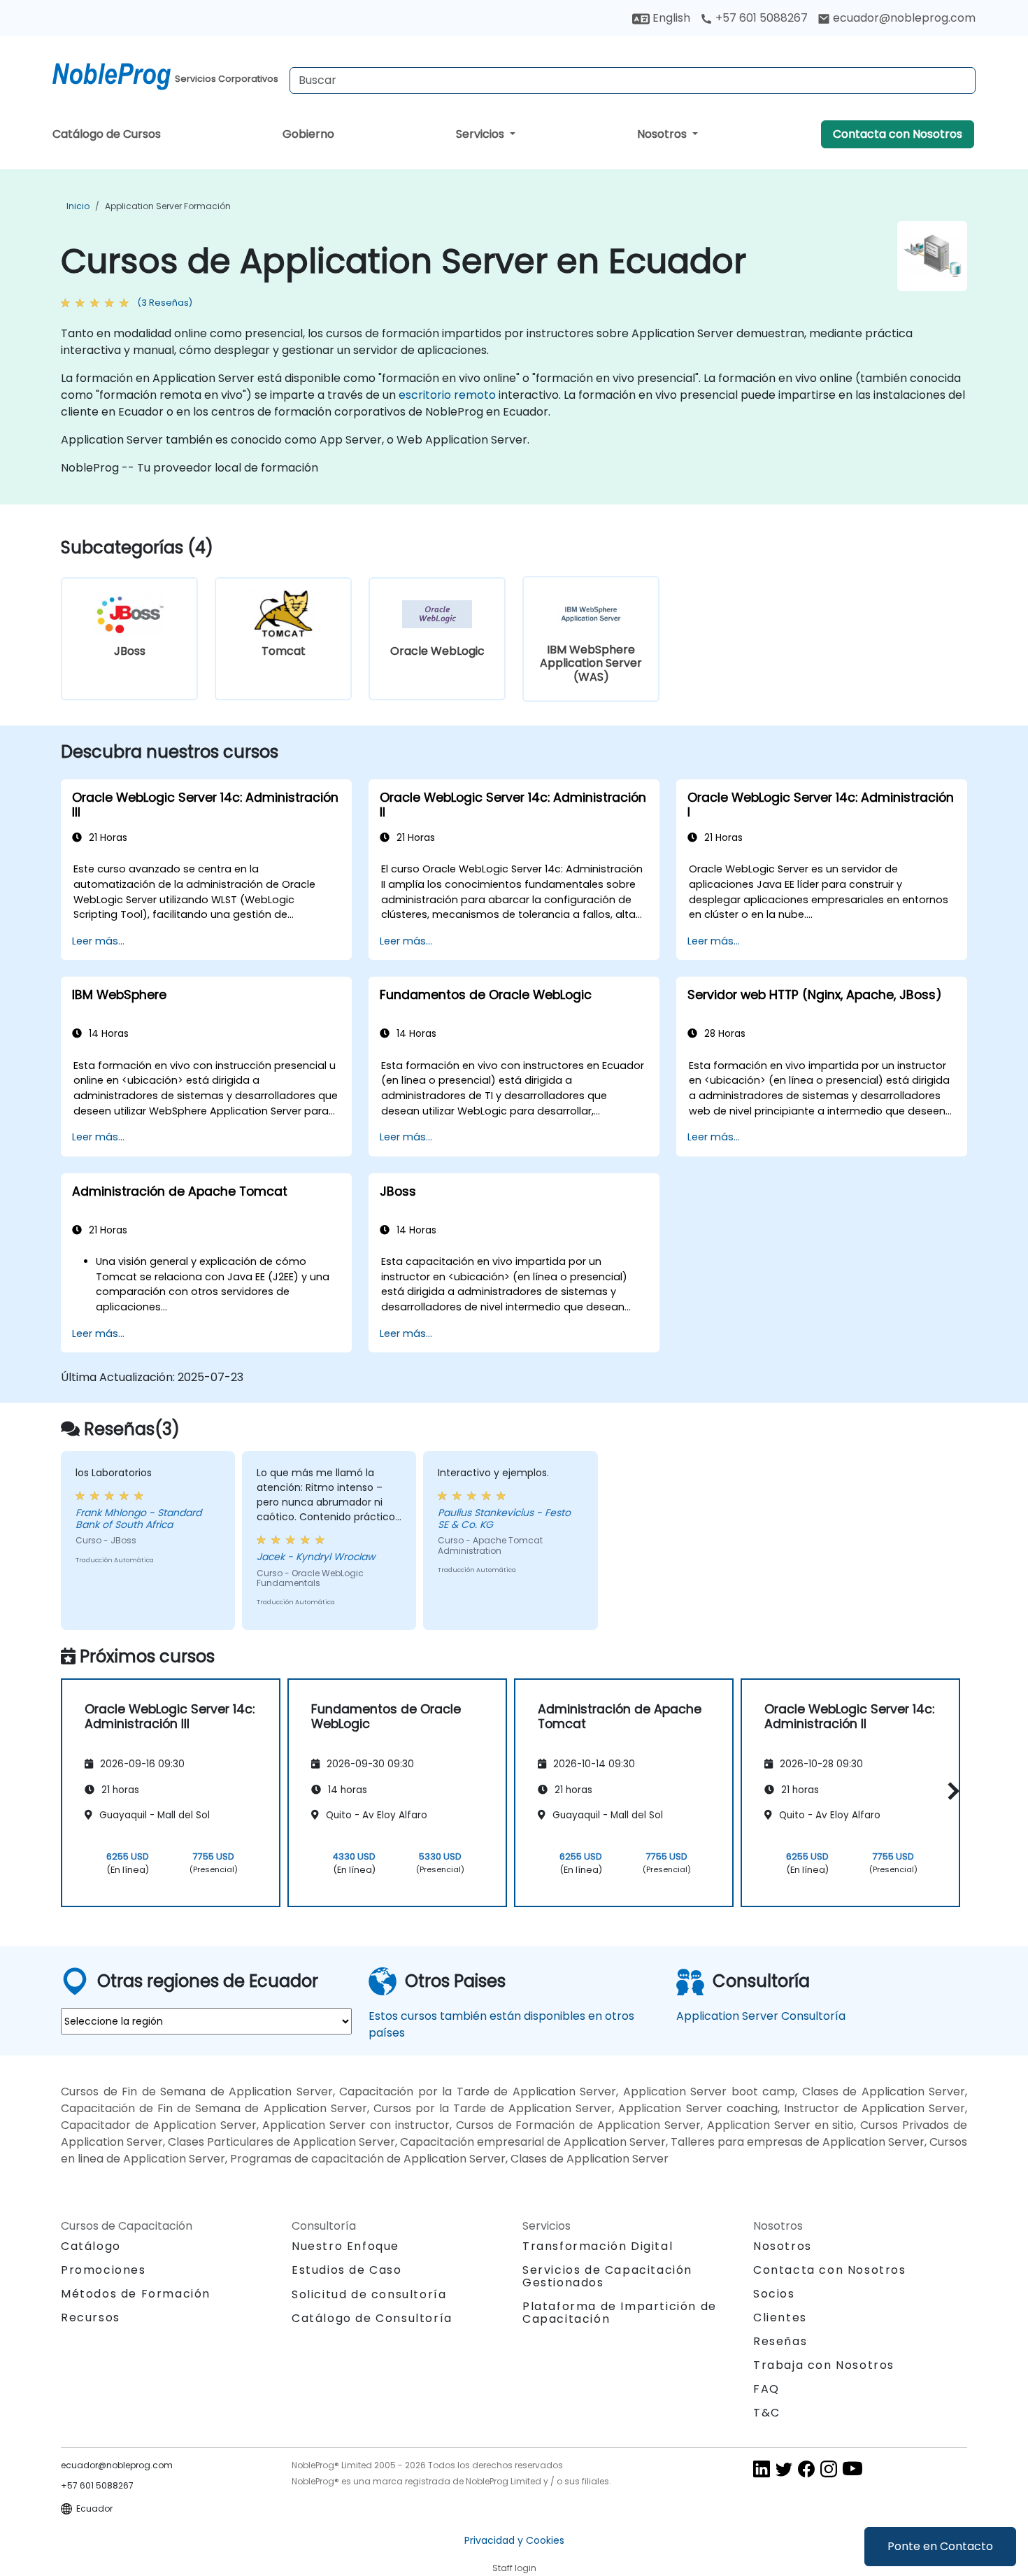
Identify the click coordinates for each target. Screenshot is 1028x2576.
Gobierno (308, 134)
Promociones (103, 2270)
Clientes (780, 2317)
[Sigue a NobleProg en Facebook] (806, 2469)
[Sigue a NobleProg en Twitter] (784, 2469)
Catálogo (91, 2246)
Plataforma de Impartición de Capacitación (620, 2313)
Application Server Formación (168, 206)
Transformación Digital (598, 2246)
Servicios (481, 134)
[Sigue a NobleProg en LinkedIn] (762, 2469)
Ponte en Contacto (940, 2546)
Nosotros (663, 134)
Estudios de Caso (347, 2270)
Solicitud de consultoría (369, 2295)
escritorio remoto (447, 395)
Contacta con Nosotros (898, 134)
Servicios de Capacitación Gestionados (607, 2276)
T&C (767, 2413)
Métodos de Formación (136, 2294)
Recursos (91, 2317)
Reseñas (780, 2341)
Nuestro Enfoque (345, 2246)
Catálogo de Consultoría (372, 2318)
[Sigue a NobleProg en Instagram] (829, 2469)
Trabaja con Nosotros (824, 2365)
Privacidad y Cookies (514, 2540)
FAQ (766, 2389)
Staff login (514, 2568)
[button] (950, 1791)
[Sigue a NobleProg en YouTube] (852, 2469)
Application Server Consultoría (761, 2016)
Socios (774, 2294)
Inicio (78, 206)
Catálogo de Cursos (107, 134)
